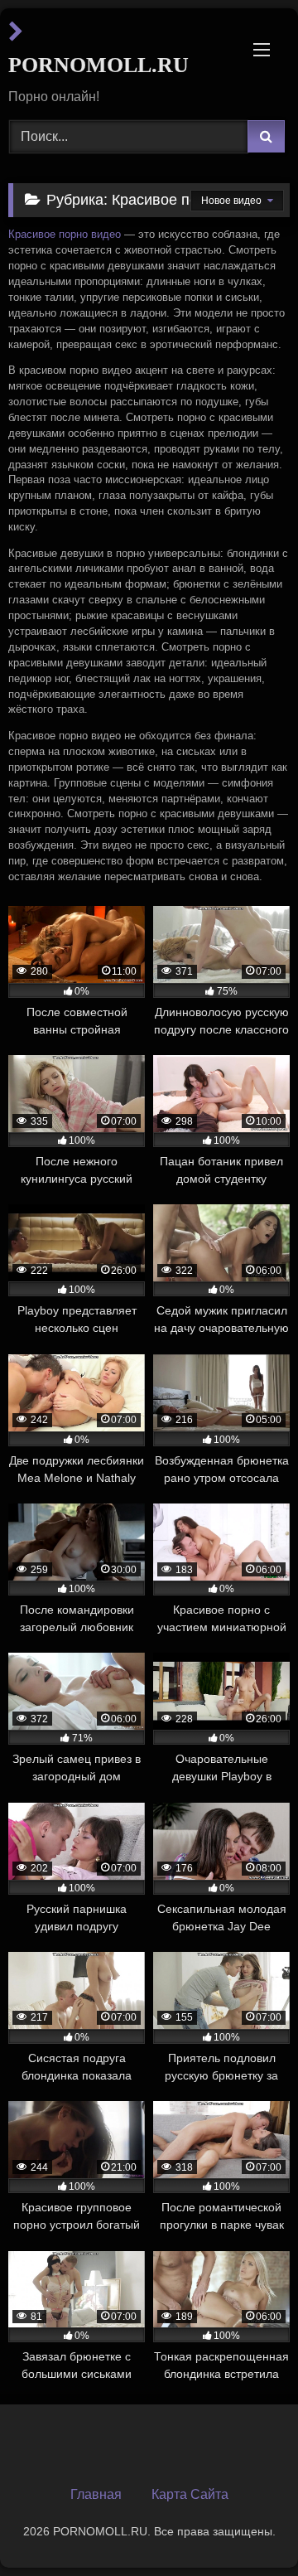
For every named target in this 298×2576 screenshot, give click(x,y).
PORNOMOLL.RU (99, 65)
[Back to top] (247, 2527)
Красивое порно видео (65, 235)
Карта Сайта (190, 2494)
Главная (96, 2494)
